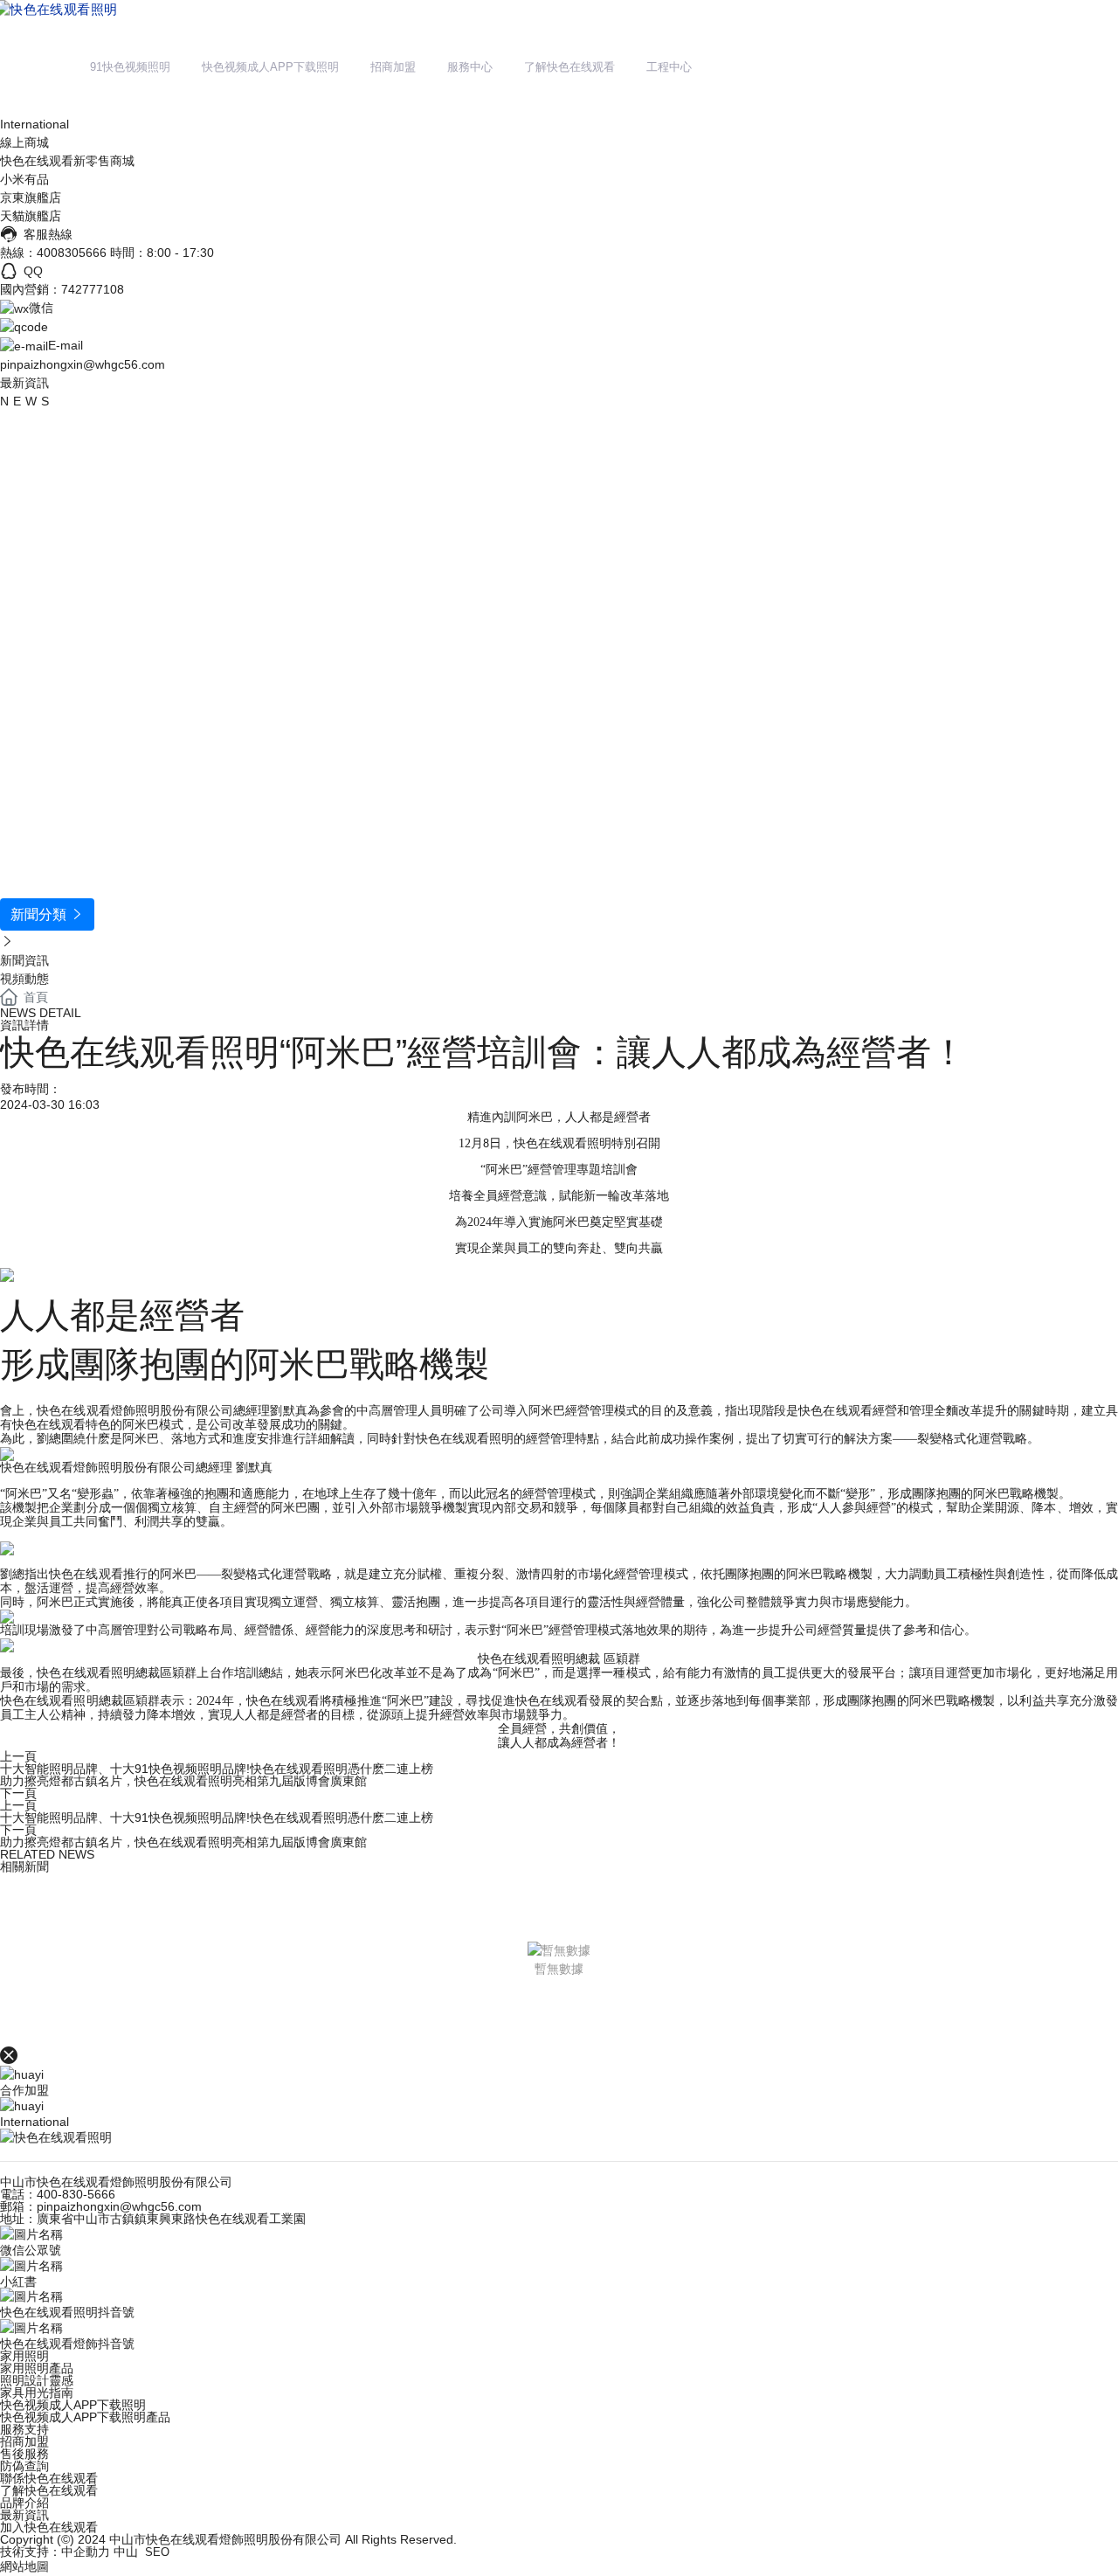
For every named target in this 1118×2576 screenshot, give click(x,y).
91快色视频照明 (130, 67)
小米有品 (24, 179)
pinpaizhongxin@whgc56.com (83, 364)
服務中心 (470, 67)
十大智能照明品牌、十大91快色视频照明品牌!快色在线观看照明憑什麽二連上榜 (217, 1818)
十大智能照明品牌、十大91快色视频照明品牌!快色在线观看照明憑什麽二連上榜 (217, 1769)
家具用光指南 (37, 2392)
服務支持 (24, 2429)
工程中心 (669, 67)
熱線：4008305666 (53, 253)
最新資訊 (24, 2515)
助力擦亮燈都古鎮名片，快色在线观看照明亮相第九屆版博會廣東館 (183, 1842)
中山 (126, 2552)
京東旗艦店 (31, 197)
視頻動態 (24, 979)
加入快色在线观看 (49, 2527)
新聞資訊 (24, 960)
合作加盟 (24, 2090)
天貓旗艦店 (31, 216)
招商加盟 (393, 67)
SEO (157, 2552)
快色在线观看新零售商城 (67, 161)
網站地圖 (24, 2566)
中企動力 (86, 2552)
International (35, 124)
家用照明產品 (37, 2368)
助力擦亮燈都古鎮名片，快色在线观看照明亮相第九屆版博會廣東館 (183, 1781)
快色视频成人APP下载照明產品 (85, 2417)
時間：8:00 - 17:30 (162, 253)
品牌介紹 (24, 2503)
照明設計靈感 (37, 2380)
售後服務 (24, 2454)
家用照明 (24, 2356)
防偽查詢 (24, 2466)
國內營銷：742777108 (62, 289)
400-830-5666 (76, 2194)
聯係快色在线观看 (49, 2478)
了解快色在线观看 (569, 67)
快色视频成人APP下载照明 (270, 67)
